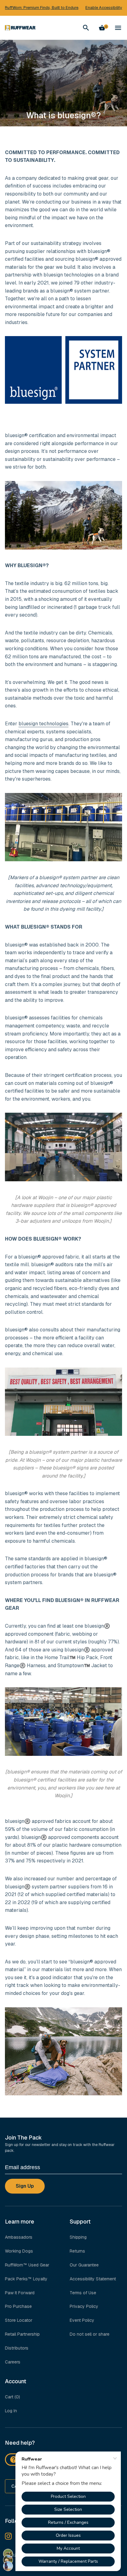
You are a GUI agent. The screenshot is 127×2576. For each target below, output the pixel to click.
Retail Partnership (22, 2334)
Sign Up (25, 2186)
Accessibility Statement (93, 2279)
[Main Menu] (118, 28)
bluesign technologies (43, 724)
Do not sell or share (90, 2334)
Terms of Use (83, 2293)
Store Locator (19, 2320)
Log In (11, 2411)
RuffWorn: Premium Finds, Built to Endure (42, 8)
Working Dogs (19, 2251)
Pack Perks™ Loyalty (26, 2279)
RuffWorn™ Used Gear (27, 2265)
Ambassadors (19, 2237)
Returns (77, 2251)
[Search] (86, 28)
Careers (13, 2362)
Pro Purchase (18, 2306)
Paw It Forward (20, 2293)
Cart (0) (12, 2397)
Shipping (78, 2237)
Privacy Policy (84, 2306)
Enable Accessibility (104, 8)
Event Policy (82, 2320)
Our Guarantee (84, 2265)
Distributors (17, 2348)
